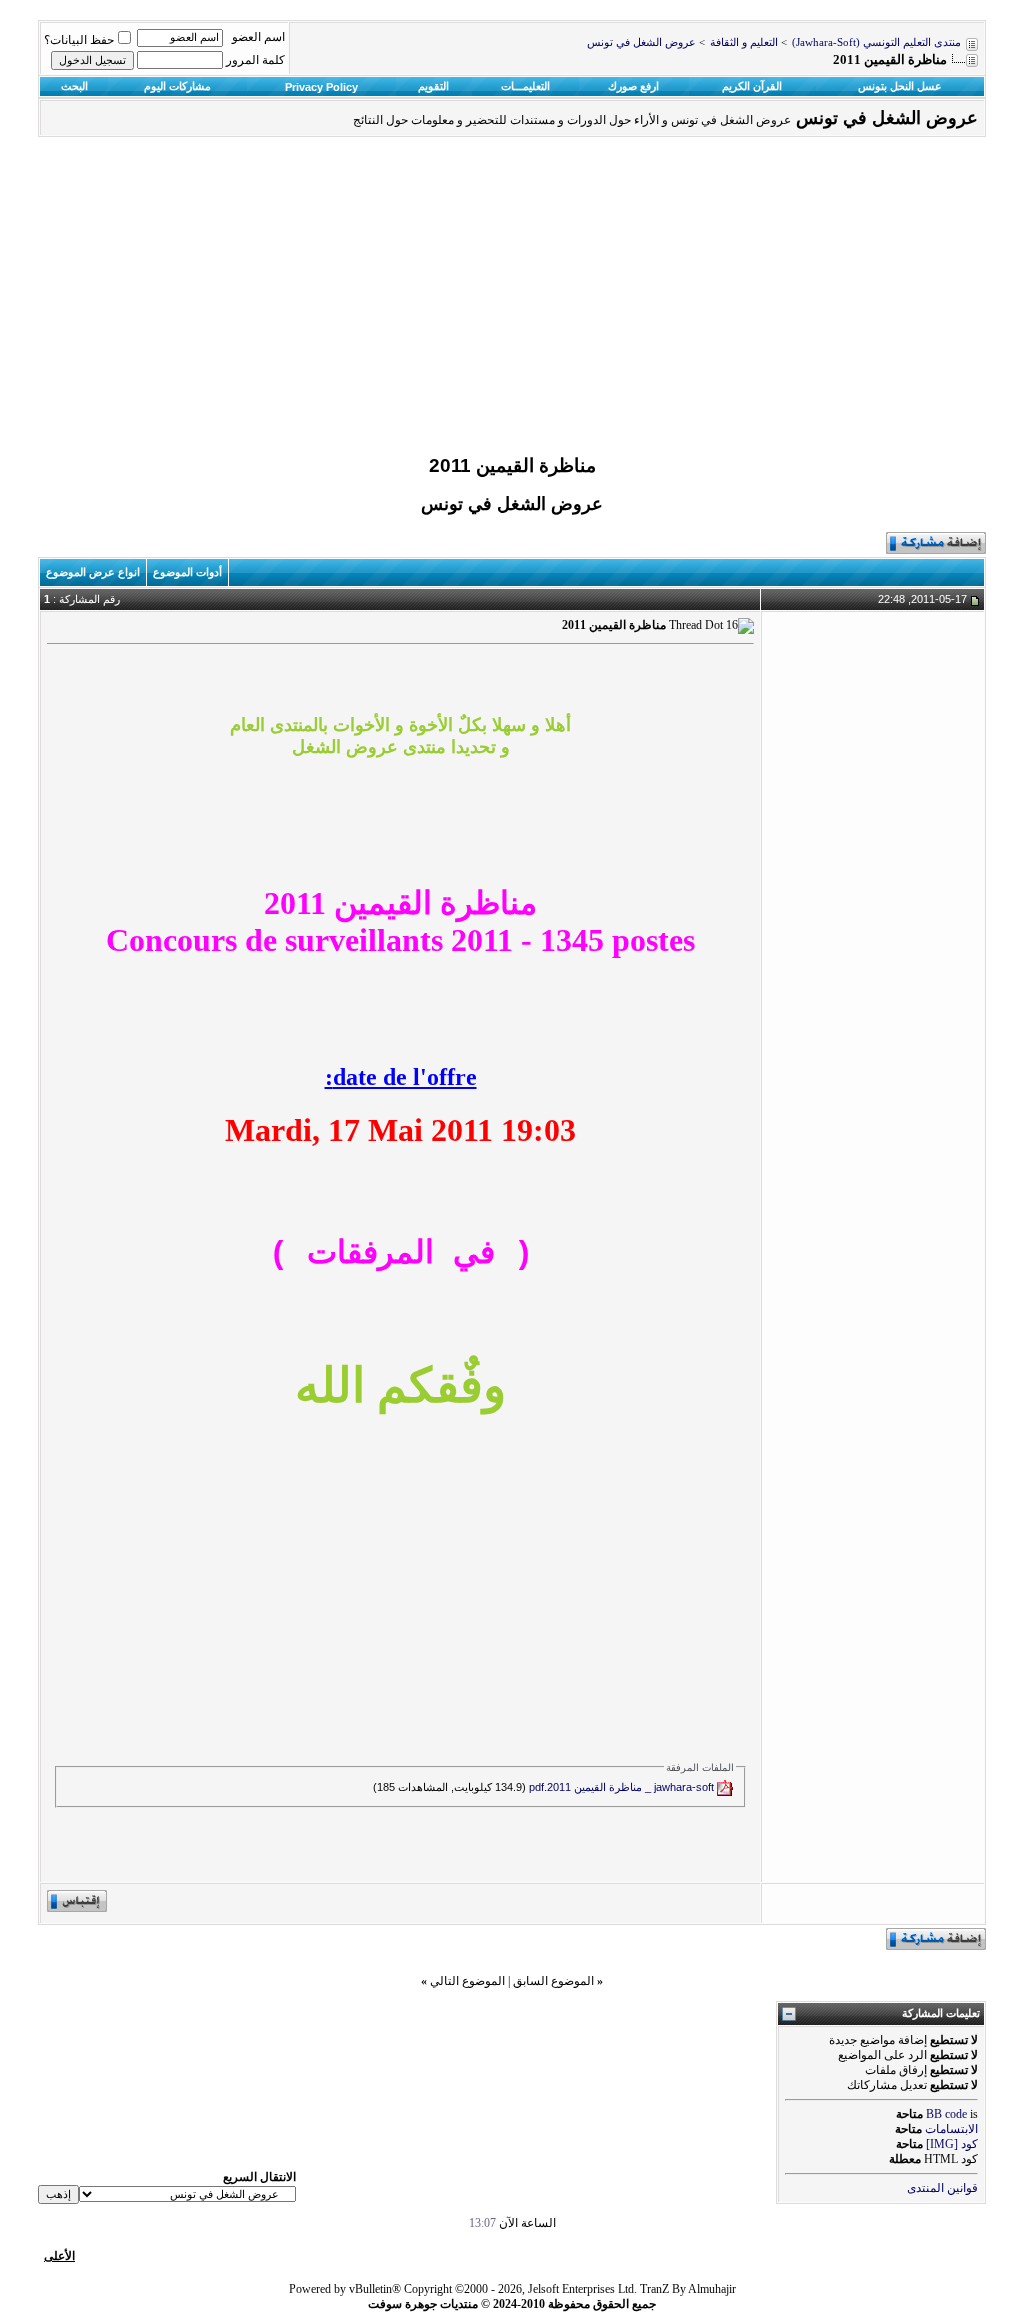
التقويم (433, 86)
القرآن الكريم (752, 86)
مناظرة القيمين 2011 (512, 465)
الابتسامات (951, 2129)
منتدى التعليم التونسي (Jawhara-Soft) (876, 42)
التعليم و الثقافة (744, 42)
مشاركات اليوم (177, 86)
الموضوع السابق (553, 1981)
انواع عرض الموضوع (93, 572)
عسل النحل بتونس (900, 86)
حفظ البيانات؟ (79, 40)
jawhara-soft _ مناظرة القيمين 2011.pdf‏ (621, 1787)
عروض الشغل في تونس (641, 42)
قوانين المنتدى (942, 2188)
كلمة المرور (255, 60)
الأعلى (59, 2256)
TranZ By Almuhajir (688, 2289)
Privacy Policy (321, 87)
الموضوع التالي (467, 1981)
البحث (74, 86)
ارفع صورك (633, 86)
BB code (946, 2114)
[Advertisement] (512, 301)
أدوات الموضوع (187, 572)
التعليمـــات (525, 86)
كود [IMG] (952, 2144)
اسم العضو (258, 37)
